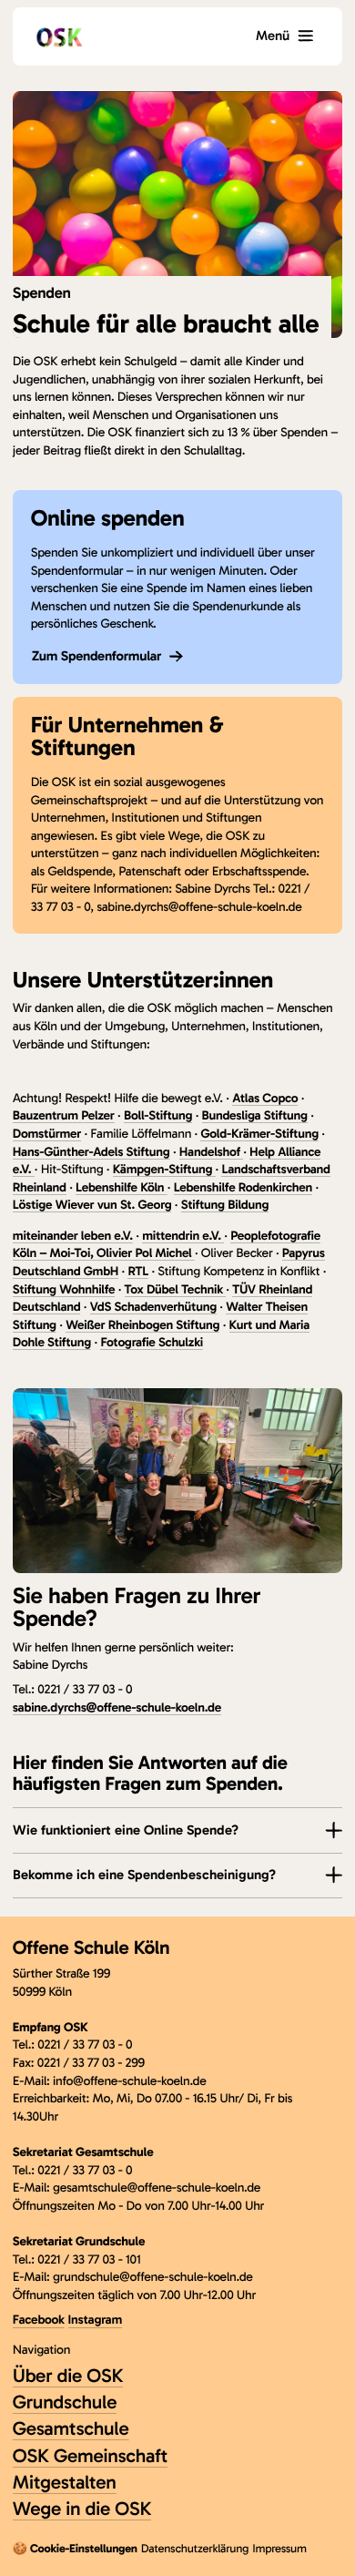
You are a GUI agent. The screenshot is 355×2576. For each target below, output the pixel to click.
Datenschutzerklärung (195, 2549)
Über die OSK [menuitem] (68, 2376)
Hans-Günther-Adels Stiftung (91, 1152)
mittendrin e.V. (183, 1236)
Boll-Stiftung (158, 1115)
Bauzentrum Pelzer (64, 1115)
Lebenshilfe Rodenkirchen (243, 1187)
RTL (138, 1271)
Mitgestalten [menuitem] (65, 2483)
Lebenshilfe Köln (122, 1187)
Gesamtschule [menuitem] (71, 2429)
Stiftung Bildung (225, 1205)
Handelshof (211, 1152)
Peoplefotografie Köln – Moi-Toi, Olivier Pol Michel (167, 1245)
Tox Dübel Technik (176, 1289)
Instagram (95, 2320)
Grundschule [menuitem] (65, 2402)
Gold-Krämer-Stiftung (259, 1134)
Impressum (279, 2549)
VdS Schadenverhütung (153, 1307)
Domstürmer (47, 1134)
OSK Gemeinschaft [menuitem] (90, 2456)
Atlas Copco (265, 1098)
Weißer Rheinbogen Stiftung (142, 1325)
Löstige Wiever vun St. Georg (92, 1205)
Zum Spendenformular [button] (97, 656)
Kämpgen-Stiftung (164, 1169)
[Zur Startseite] (59, 36)
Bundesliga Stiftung (255, 1115)
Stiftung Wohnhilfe (64, 1289)
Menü (273, 36)
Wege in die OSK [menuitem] (82, 2509)
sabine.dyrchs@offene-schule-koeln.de (117, 1707)
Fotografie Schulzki (152, 1342)
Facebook (39, 2320)
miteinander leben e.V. (73, 1236)
